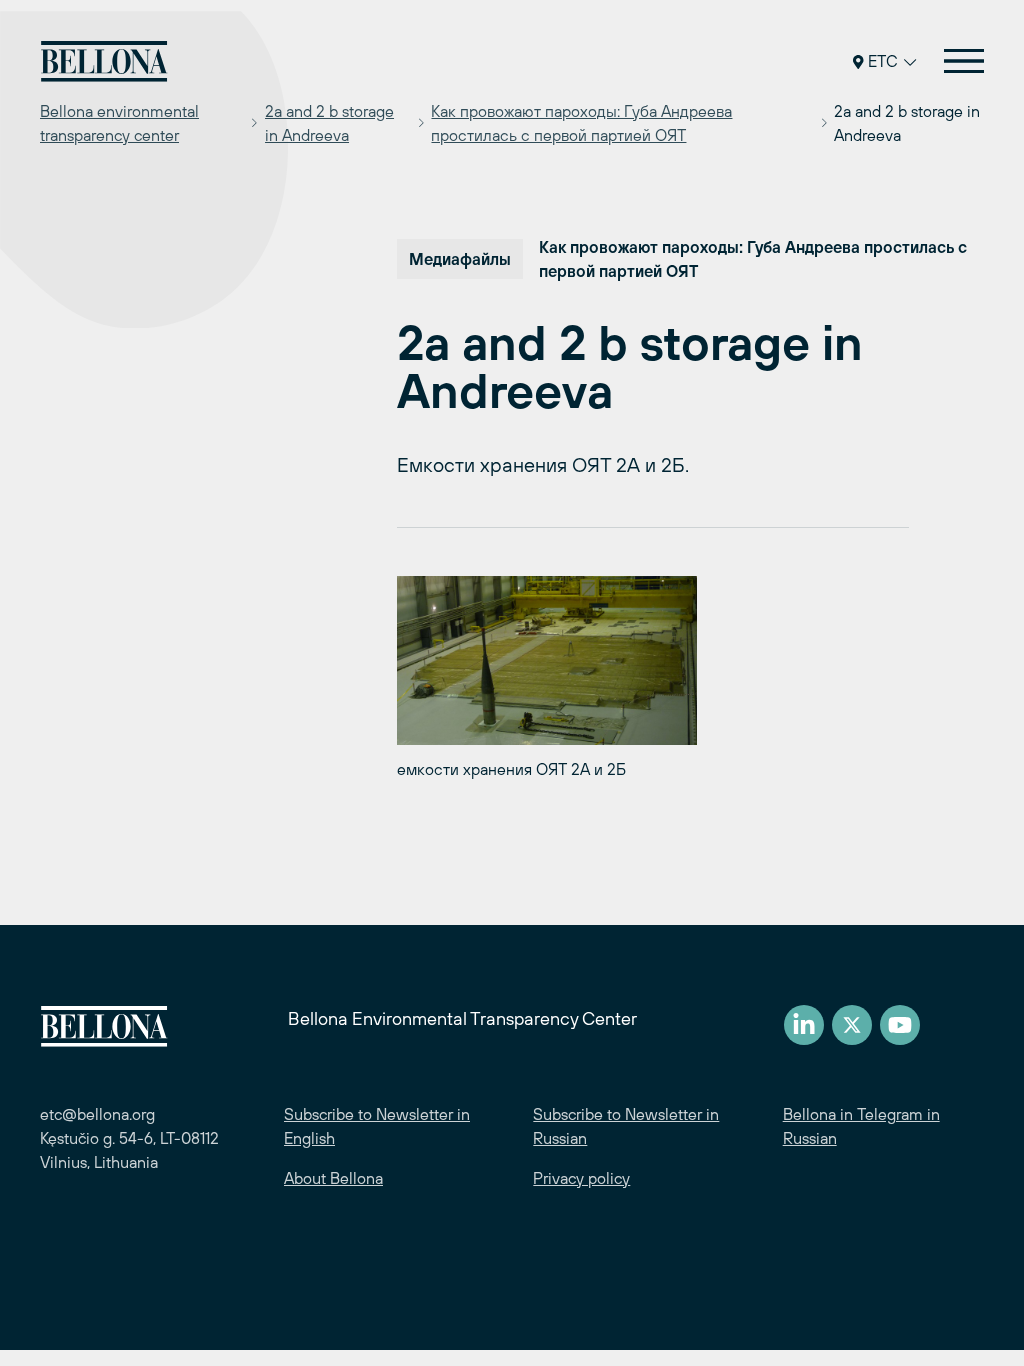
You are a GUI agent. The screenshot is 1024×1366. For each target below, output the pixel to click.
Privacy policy (581, 1178)
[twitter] (852, 1025)
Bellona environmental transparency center (119, 123)
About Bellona (333, 1178)
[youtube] (900, 1025)
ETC (883, 61)
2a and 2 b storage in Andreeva (329, 123)
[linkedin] (804, 1025)
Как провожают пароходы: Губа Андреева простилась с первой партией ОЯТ (581, 123)
